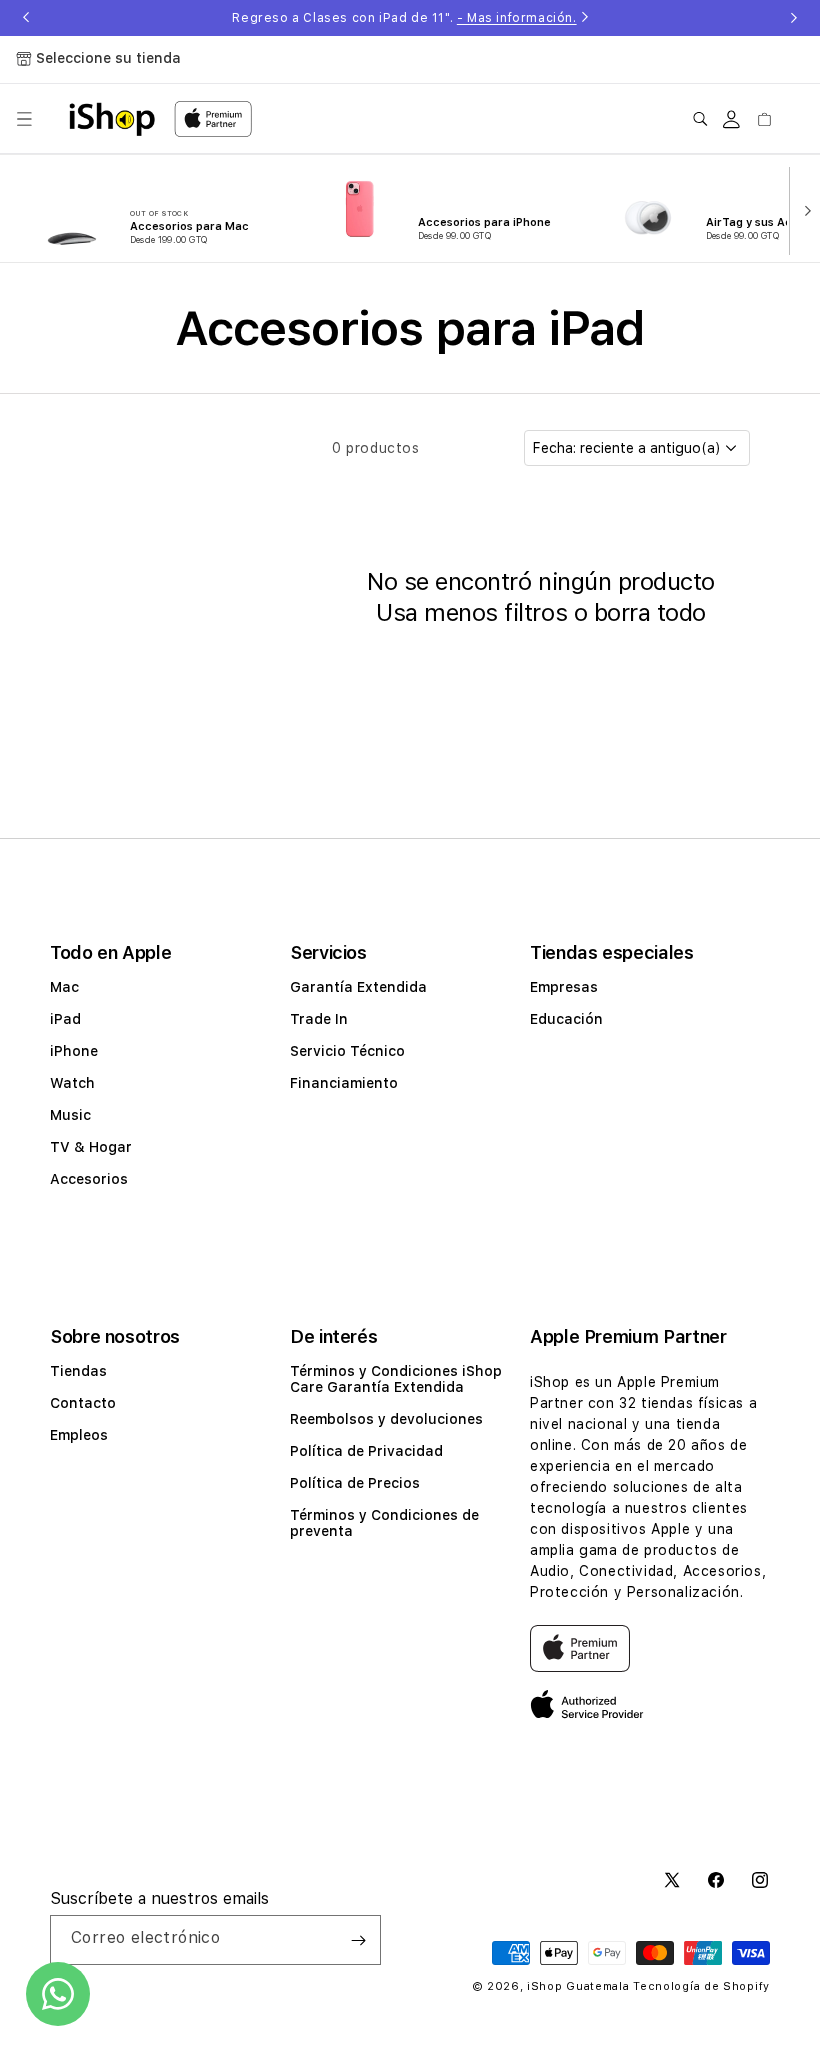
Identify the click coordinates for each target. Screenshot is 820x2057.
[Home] (112, 119)
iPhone (74, 1051)
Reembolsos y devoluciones (386, 1419)
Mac (64, 987)
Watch (72, 1083)
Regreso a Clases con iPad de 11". (404, 18)
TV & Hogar (91, 1147)
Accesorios (89, 1179)
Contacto (83, 1403)
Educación (566, 1019)
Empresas (564, 987)
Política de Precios (355, 1483)
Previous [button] (26, 18)
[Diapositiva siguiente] (803, 209)
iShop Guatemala (578, 1986)
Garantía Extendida (358, 987)
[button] (24, 119)
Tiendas (78, 1371)
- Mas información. (517, 18)
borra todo (650, 612)
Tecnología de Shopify (701, 1986)
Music (70, 1115)
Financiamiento (344, 1083)
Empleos (79, 1435)
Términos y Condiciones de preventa (384, 1523)
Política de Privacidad (366, 1451)
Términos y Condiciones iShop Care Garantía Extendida (396, 1379)
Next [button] (794, 18)
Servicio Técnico (347, 1051)
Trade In (319, 1019)
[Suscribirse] (358, 1940)
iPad (65, 1019)
